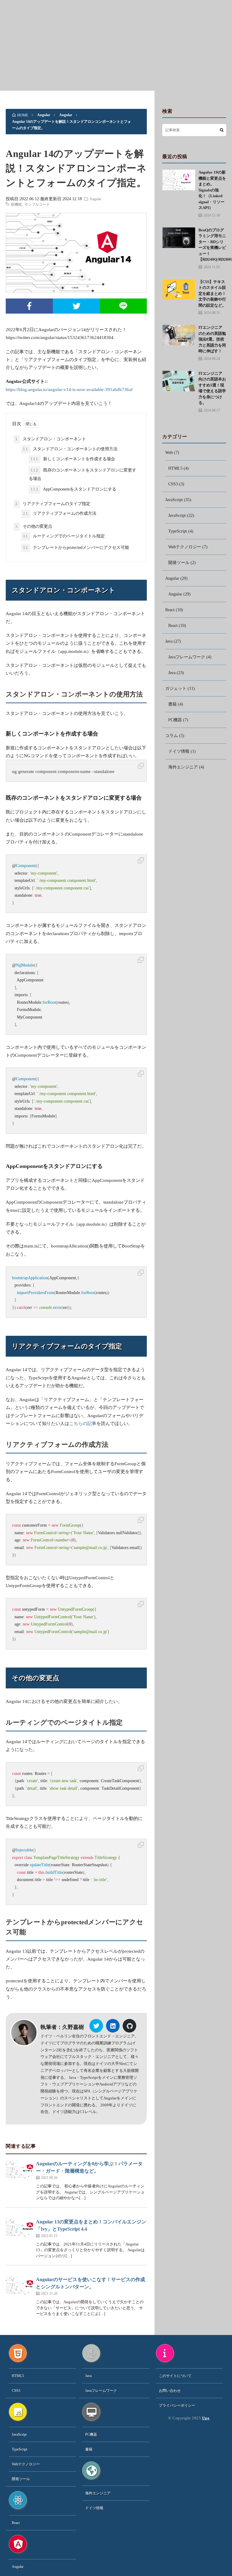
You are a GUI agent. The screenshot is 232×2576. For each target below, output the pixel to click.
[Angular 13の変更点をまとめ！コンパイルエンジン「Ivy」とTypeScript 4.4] (19, 2227)
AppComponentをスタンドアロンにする (73, 489)
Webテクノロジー (185, 547)
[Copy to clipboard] (141, 766)
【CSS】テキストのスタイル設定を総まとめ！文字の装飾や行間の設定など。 (212, 293)
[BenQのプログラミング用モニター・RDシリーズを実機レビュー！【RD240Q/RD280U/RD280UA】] (179, 238)
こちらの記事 (83, 1423)
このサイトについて (175, 2376)
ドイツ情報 (179, 751)
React (170, 610)
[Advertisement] (116, 45)
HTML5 (175, 468)
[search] (222, 130)
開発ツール (179, 563)
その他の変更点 (34, 526)
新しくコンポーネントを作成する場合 (73, 459)
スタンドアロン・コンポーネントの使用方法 (70, 449)
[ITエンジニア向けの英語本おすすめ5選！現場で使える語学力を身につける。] (179, 381)
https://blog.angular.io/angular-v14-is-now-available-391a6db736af (69, 390)
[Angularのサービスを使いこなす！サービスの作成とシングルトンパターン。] (19, 2285)
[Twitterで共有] (76, 306)
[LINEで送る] (124, 306)
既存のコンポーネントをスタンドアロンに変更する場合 (82, 474)
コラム (172, 736)
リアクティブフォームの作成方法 (60, 513)
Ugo (206, 2418)
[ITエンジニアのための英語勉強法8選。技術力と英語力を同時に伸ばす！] (179, 335)
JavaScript (174, 500)
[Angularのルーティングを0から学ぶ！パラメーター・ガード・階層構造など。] (19, 2169)
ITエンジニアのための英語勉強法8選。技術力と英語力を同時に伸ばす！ (212, 339)
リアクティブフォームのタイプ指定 (53, 504)
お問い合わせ (170, 2391)
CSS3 (173, 484)
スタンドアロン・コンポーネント (51, 439)
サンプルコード (37, 204)
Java (169, 641)
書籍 (172, 704)
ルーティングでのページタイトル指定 (64, 536)
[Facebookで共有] (29, 306)
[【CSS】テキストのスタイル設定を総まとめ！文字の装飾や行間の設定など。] (179, 289)
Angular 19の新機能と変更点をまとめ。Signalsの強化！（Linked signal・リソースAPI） (212, 190)
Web (169, 453)
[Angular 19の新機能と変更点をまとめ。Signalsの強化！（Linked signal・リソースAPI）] (179, 180)
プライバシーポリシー (177, 2405)
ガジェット (176, 688)
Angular (95, 199)
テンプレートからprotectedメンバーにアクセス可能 (76, 548)
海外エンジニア (183, 767)
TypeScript (178, 531)
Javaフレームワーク (187, 657)
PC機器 (175, 720)
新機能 (16, 204)
